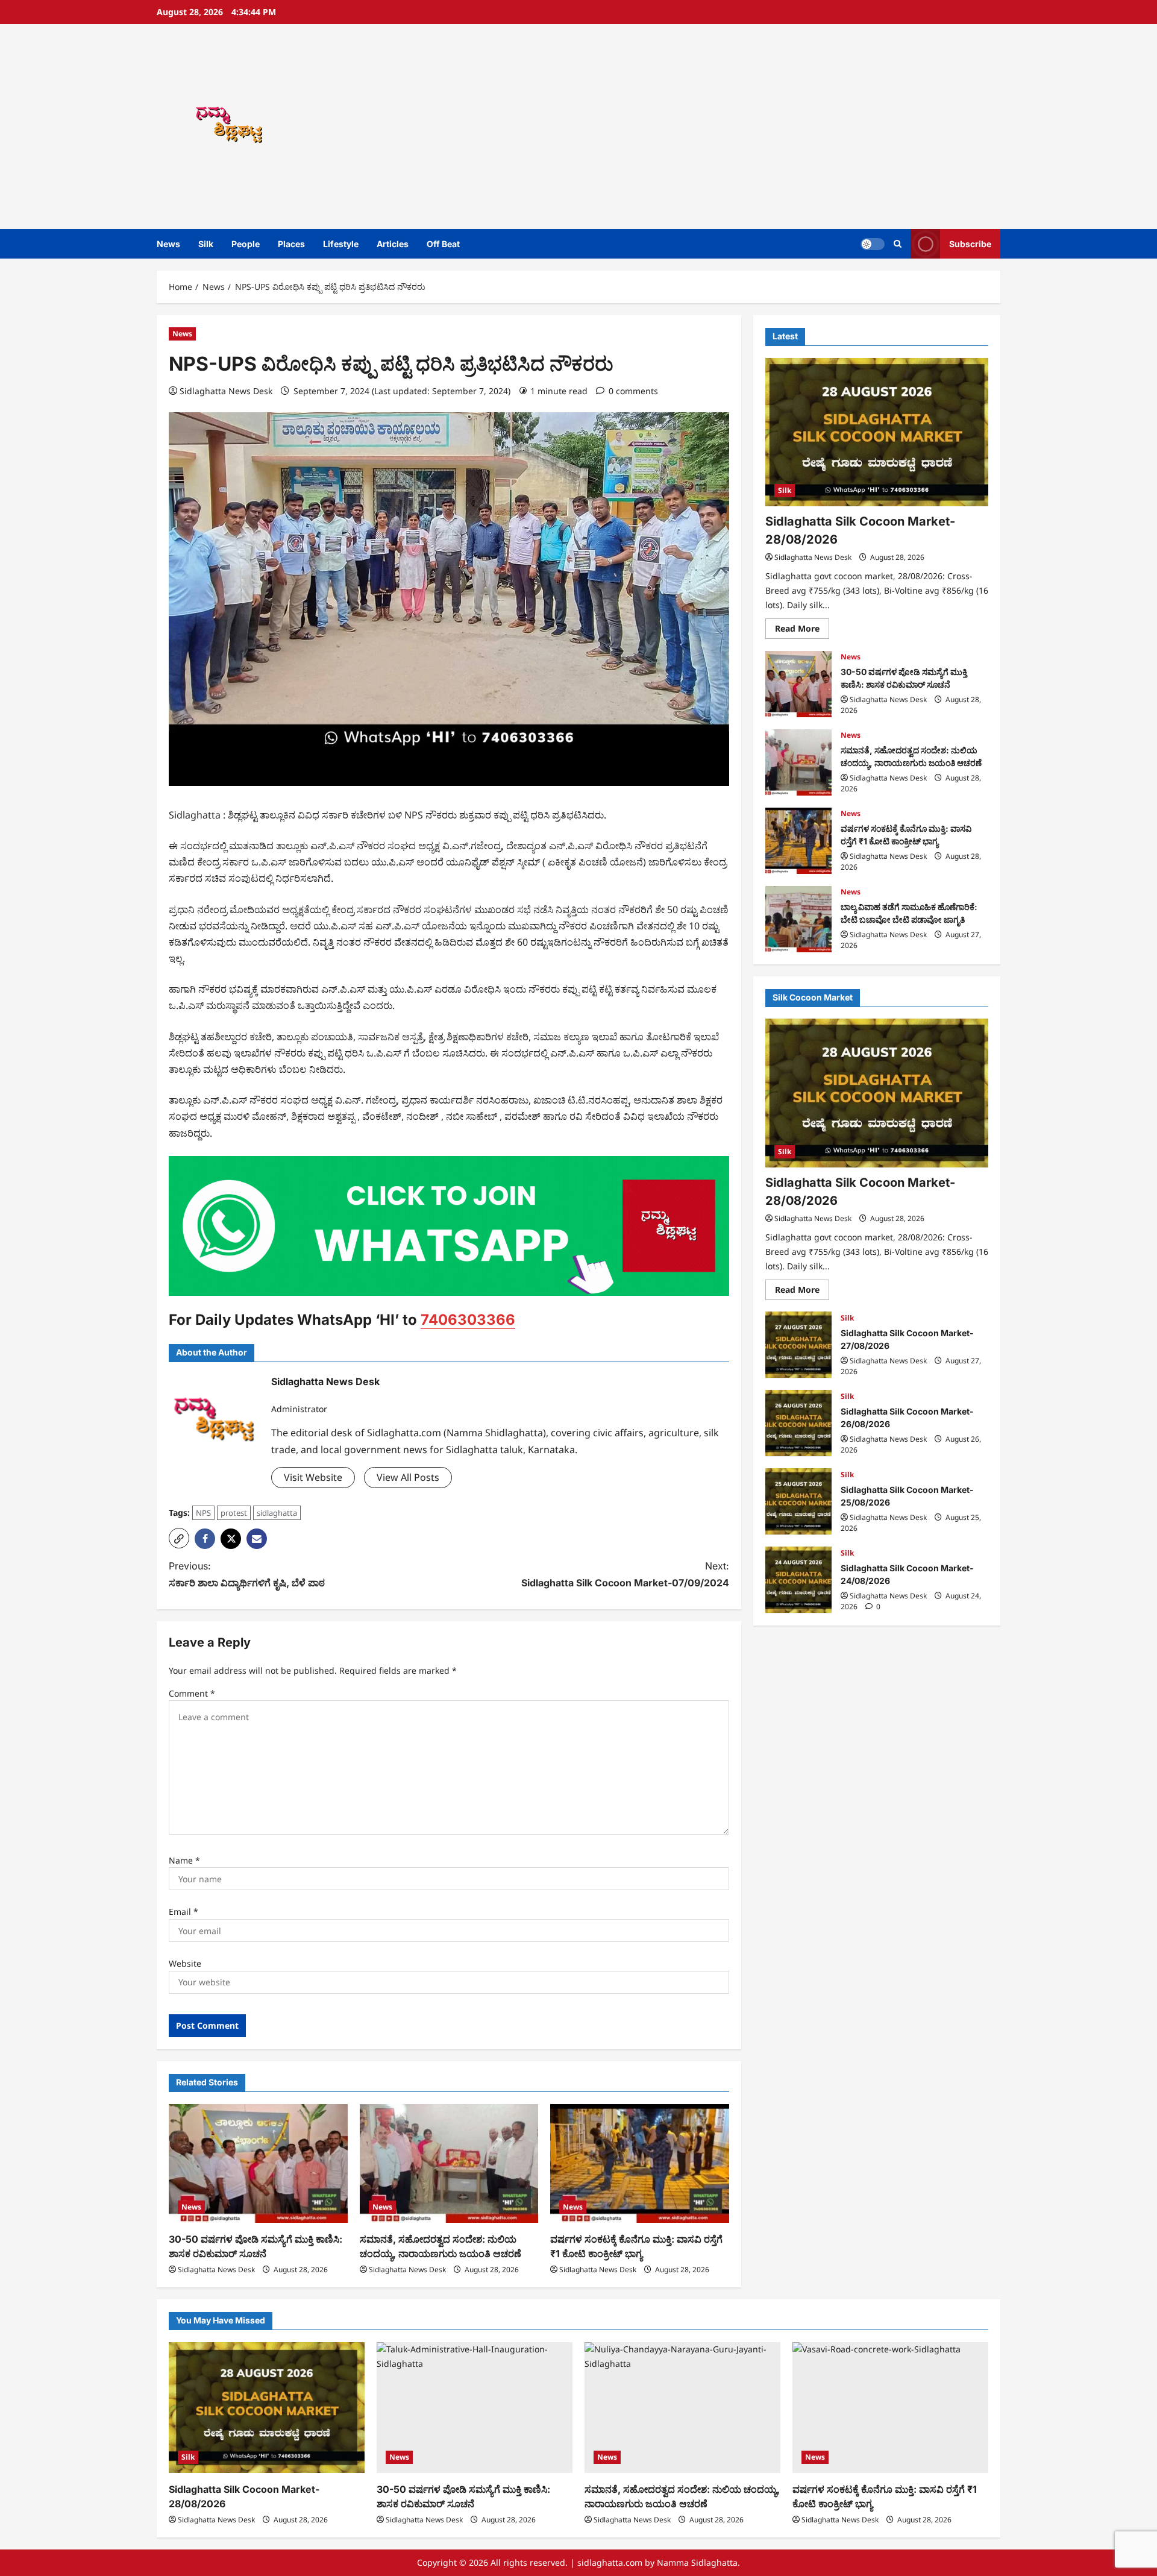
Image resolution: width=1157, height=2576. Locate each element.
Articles (393, 244)
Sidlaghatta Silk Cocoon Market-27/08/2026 (798, 1345)
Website (185, 1963)
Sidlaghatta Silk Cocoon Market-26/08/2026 (798, 1423)
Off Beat (443, 244)
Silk (206, 244)
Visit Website (313, 1477)
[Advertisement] (750, 127)
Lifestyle (341, 244)
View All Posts (408, 1477)
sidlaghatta (277, 1513)
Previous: (247, 1574)
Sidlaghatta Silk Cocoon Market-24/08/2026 (798, 1580)
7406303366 (468, 1320)
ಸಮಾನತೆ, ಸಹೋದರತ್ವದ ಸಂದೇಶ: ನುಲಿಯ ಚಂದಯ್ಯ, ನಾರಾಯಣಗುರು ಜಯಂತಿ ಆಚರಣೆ (798, 762)
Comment (192, 1693)
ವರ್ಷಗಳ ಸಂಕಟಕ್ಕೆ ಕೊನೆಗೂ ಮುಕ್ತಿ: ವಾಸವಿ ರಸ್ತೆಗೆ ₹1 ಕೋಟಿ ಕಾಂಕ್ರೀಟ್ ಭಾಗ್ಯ (798, 841)
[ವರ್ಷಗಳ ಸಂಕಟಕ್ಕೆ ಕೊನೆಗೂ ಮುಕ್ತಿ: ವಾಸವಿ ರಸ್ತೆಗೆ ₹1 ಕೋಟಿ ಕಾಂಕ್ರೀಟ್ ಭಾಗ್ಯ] (640, 2164)
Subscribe (970, 244)
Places (291, 244)
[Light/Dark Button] (873, 244)
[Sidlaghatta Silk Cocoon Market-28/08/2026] (877, 432)
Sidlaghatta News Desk (226, 391)
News (168, 244)
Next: (625, 1574)
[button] (898, 244)
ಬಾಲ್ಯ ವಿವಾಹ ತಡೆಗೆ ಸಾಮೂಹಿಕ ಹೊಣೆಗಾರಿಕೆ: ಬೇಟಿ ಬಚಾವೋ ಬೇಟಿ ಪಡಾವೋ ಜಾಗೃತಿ (798, 919)
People (246, 244)
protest (234, 1513)
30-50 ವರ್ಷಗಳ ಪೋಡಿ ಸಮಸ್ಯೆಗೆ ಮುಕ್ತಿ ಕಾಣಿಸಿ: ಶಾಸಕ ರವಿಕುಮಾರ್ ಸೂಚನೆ (798, 684)
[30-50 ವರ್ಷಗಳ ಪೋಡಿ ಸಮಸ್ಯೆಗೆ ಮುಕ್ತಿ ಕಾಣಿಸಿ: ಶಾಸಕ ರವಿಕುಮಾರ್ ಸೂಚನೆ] (258, 2164)
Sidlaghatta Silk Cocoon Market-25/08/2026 (798, 1501)
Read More (802, 630)
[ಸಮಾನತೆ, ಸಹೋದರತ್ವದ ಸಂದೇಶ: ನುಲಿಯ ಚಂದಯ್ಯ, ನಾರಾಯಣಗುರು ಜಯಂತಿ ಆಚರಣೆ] (449, 2164)
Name (184, 1860)
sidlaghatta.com (610, 2562)
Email (183, 1912)
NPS (203, 1513)
